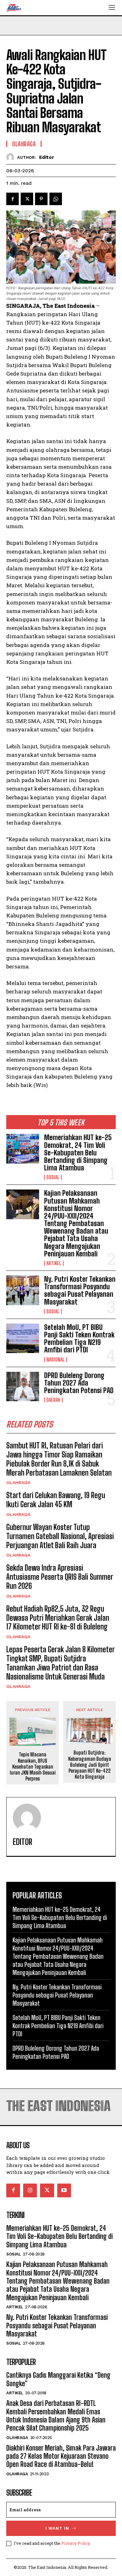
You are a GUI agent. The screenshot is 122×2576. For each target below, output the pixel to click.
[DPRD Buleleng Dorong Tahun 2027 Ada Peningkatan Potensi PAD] (23, 1387)
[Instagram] (30, 2190)
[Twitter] (27, 199)
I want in (57, 2528)
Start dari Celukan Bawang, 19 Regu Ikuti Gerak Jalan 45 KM (56, 1500)
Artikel (54, 1263)
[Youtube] (64, 2190)
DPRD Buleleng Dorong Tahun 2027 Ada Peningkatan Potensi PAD (79, 1383)
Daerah (53, 1400)
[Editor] (12, 157)
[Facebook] (13, 199)
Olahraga (18, 1482)
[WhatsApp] (56, 199)
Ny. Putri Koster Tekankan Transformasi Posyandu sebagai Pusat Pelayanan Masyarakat (80, 1291)
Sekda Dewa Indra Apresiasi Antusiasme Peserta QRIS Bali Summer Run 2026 (60, 1577)
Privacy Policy (76, 2543)
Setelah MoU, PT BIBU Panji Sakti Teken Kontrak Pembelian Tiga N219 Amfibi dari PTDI (79, 1339)
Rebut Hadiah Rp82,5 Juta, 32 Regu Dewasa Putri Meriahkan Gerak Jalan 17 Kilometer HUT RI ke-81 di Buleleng (58, 1618)
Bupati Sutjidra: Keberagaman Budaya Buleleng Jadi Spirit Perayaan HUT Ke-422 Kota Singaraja (90, 1765)
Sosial (53, 1177)
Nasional (56, 1360)
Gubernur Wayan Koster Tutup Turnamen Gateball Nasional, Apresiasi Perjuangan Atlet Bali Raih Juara (60, 1536)
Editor (47, 157)
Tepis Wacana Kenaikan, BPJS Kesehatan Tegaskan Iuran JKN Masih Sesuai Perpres (33, 1766)
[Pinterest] (41, 199)
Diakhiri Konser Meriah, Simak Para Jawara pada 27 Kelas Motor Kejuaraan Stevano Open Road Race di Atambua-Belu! (61, 2456)
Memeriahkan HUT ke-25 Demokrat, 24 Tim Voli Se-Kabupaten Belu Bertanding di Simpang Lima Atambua (78, 1153)
